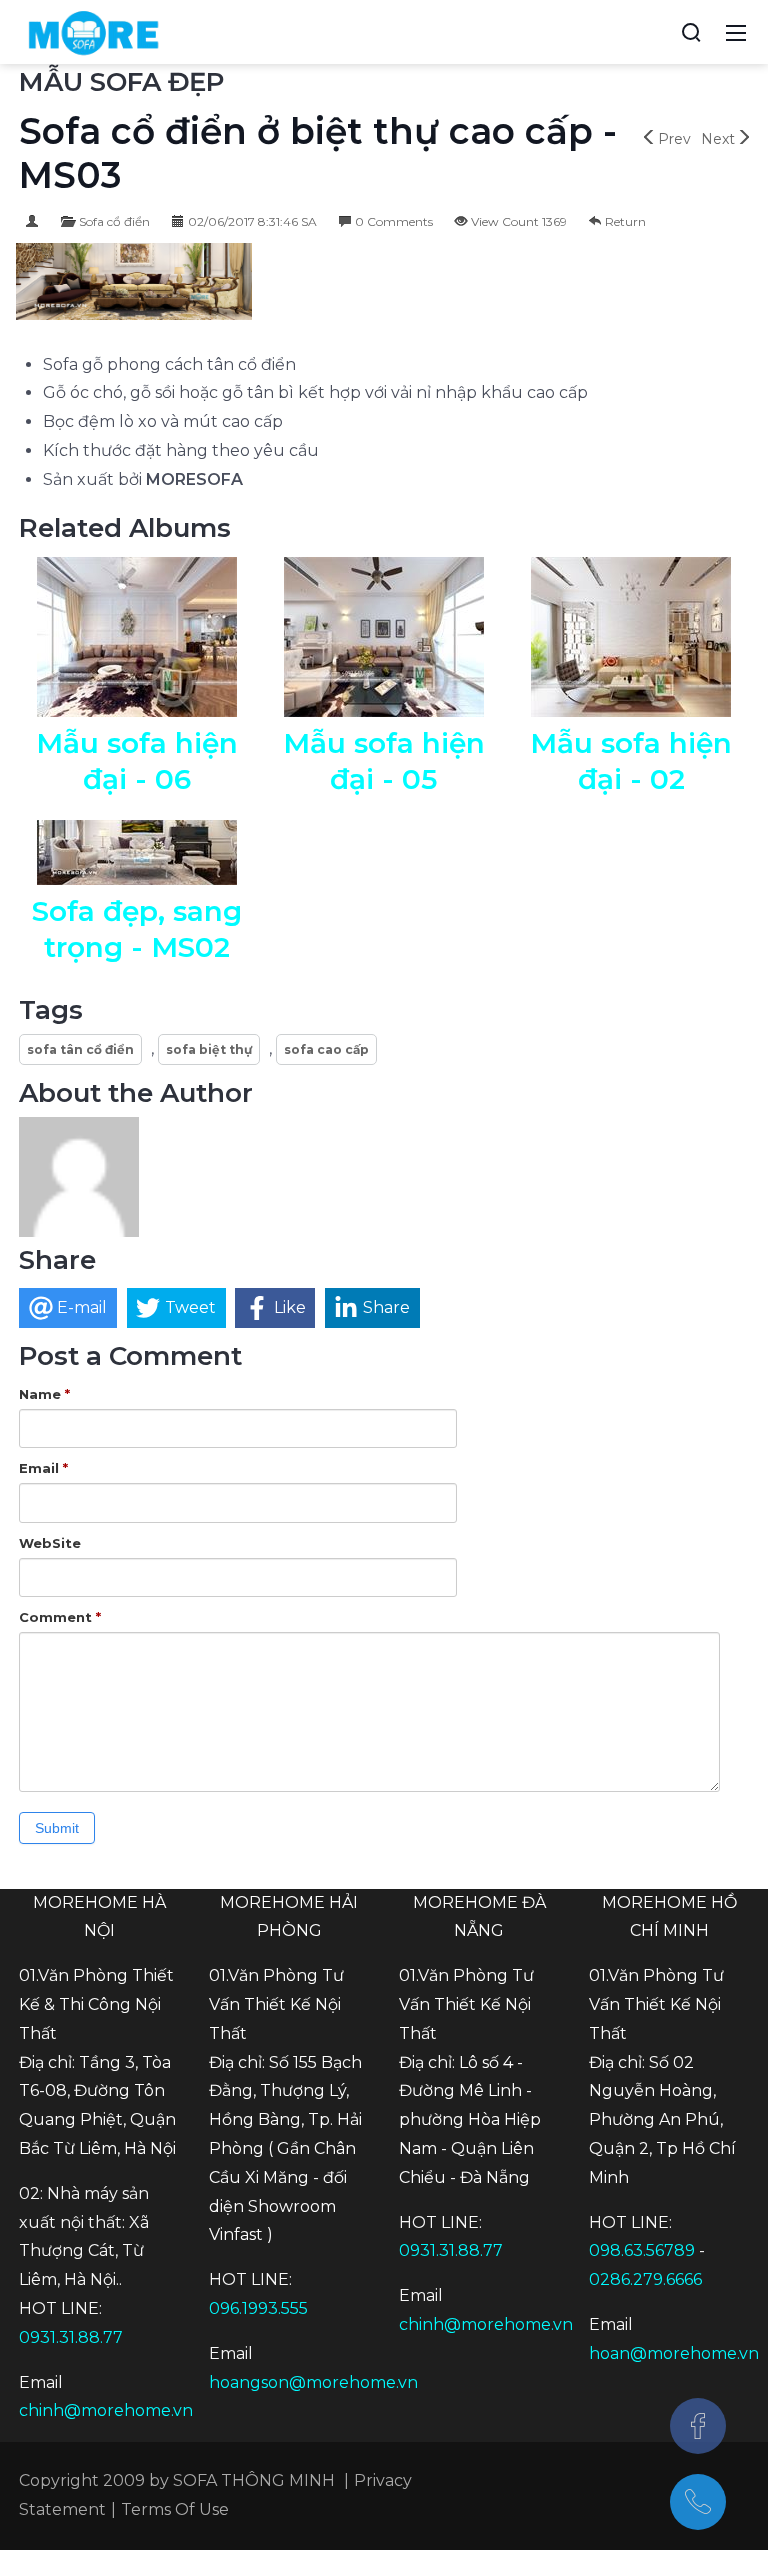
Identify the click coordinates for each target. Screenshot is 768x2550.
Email (43, 1468)
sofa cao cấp (326, 1049)
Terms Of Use (175, 2509)
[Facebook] (698, 2426)
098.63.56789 (642, 2250)
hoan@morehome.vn (674, 2353)
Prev (674, 139)
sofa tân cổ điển (80, 1049)
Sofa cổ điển (114, 221)
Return (625, 221)
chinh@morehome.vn (106, 2410)
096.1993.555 (258, 2308)
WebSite (50, 1543)
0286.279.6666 (645, 2279)
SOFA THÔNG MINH (254, 2480)
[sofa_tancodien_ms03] (134, 283)
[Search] (691, 32)
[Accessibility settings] (654, 32)
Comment (60, 1617)
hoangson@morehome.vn (313, 2382)
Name (44, 1394)
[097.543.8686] (698, 2502)
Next (718, 139)
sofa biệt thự (209, 1049)
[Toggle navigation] (736, 32)
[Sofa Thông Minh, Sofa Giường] (93, 31)
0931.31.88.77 (71, 2337)
